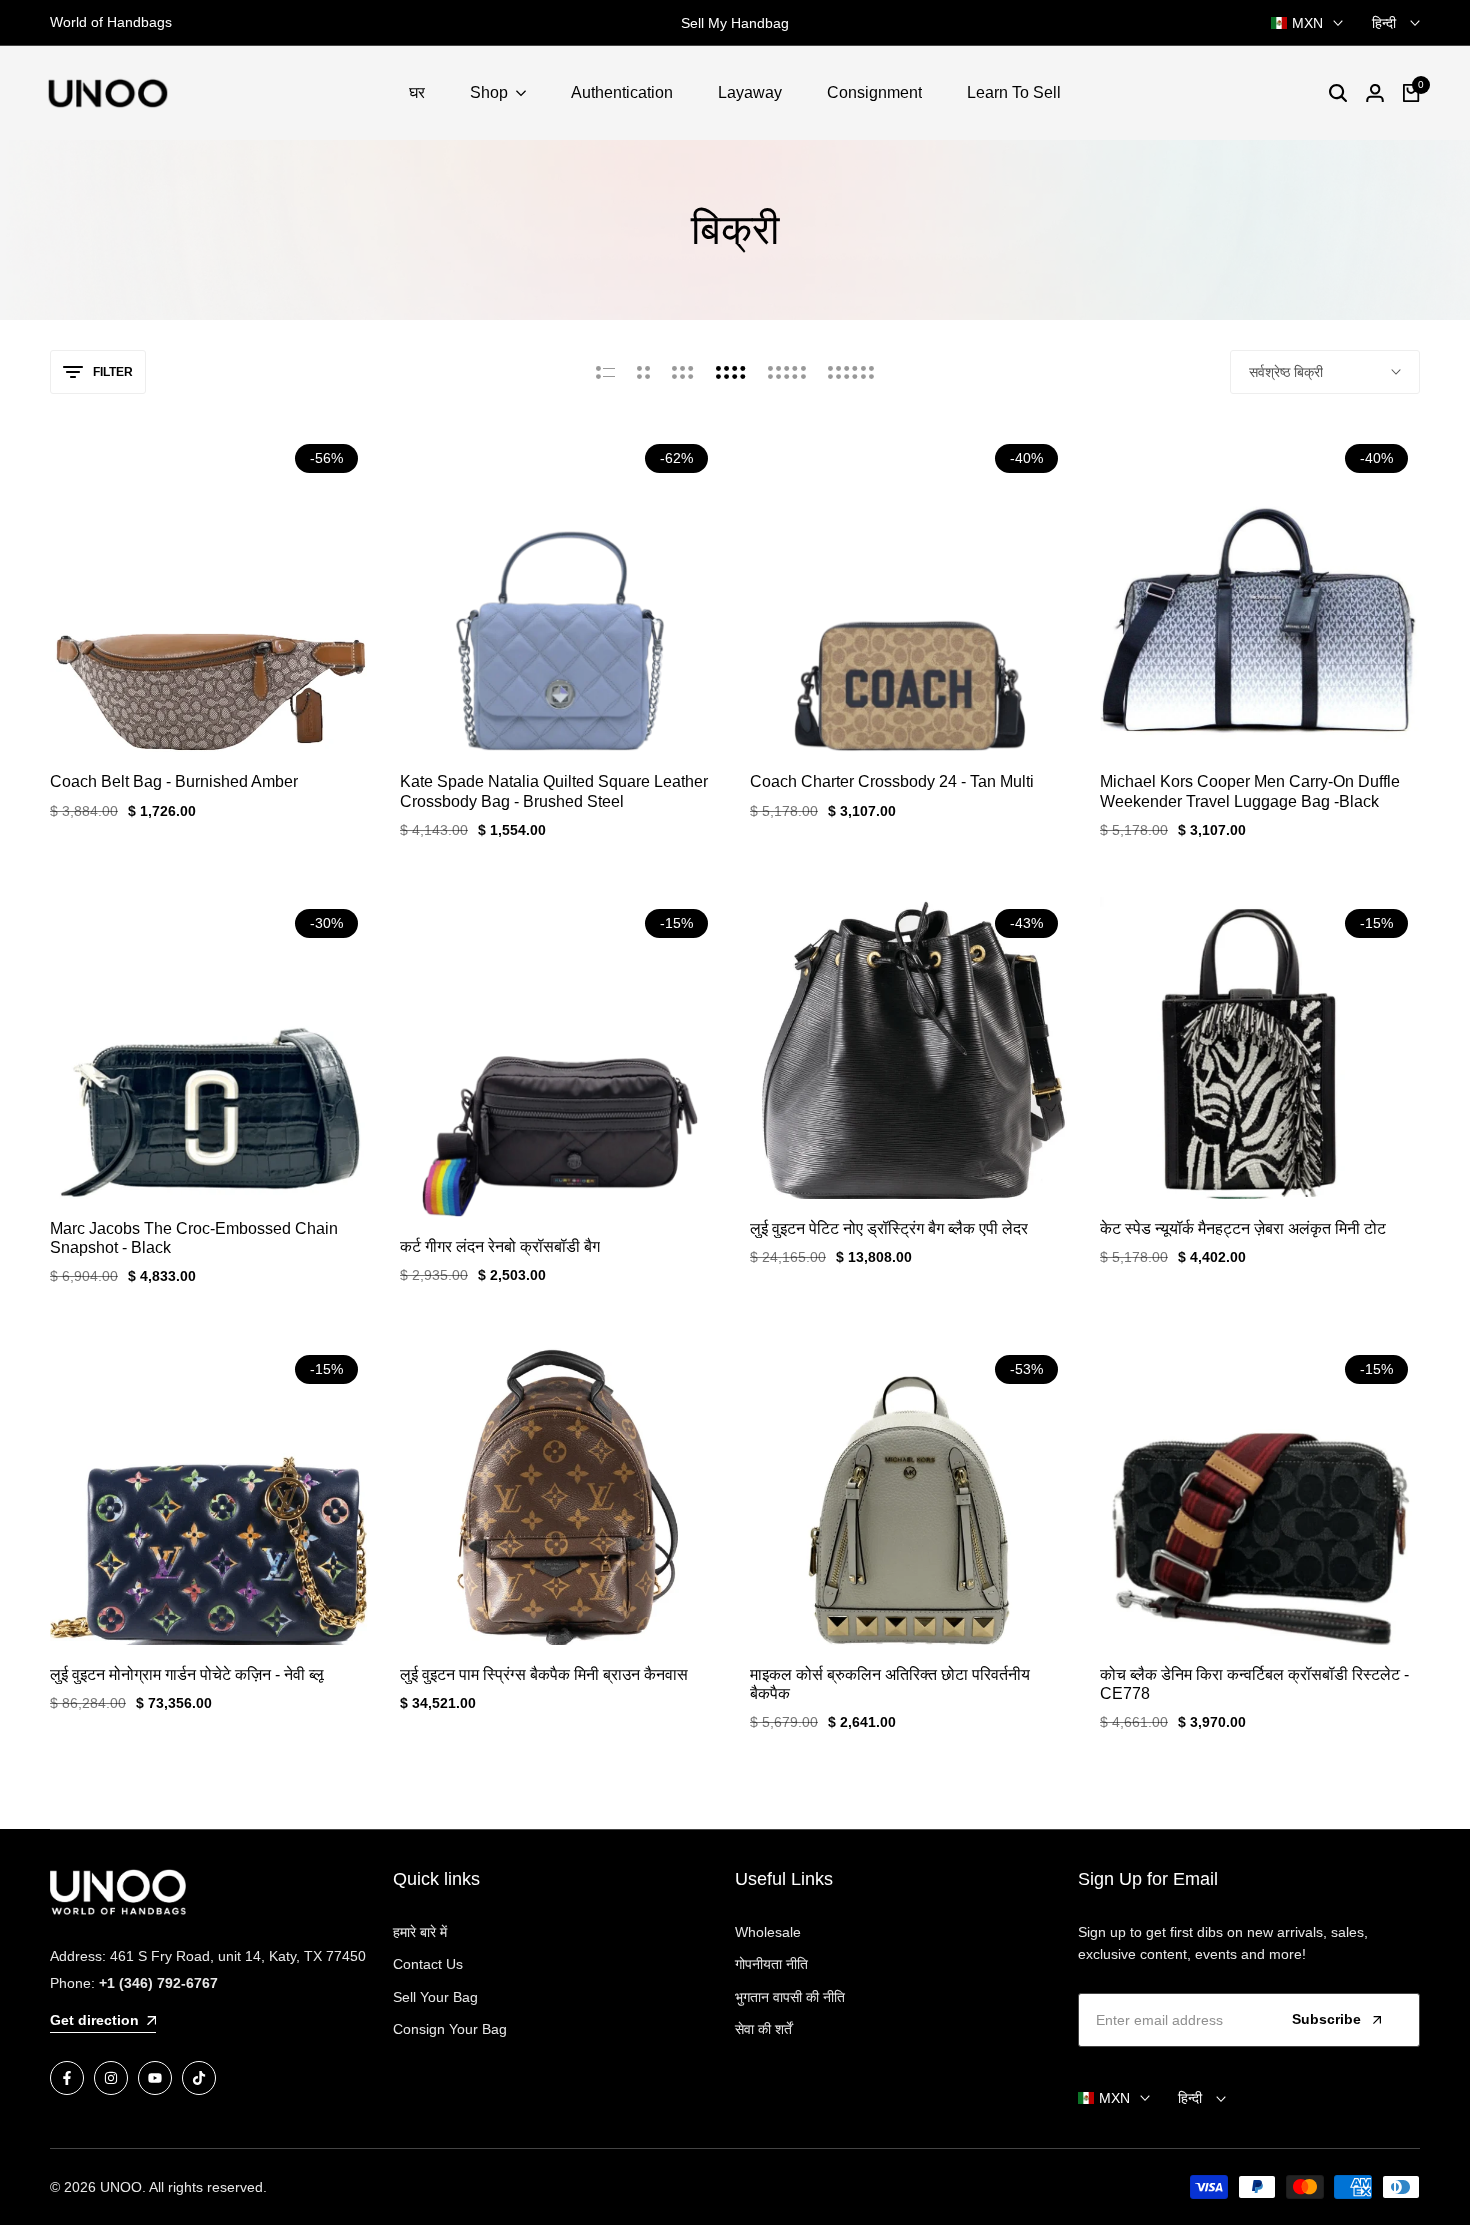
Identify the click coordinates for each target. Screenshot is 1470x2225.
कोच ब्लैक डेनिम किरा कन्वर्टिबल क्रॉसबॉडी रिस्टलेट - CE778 (1254, 1684)
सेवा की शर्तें (763, 2029)
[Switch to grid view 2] (643, 372)
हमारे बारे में (420, 1932)
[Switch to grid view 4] (731, 372)
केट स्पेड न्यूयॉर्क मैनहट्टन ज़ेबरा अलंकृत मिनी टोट (1243, 1228)
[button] (210, 715)
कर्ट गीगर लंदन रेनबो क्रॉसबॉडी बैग (500, 1246)
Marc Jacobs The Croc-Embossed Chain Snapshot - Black (194, 1238)
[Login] (1375, 93)
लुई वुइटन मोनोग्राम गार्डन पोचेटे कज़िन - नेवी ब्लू (187, 1674)
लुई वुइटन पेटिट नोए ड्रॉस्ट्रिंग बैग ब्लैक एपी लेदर (889, 1228)
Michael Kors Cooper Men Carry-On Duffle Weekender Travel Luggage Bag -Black (1250, 791)
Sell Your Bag (435, 1997)
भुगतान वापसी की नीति (790, 1997)
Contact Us (428, 1964)
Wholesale (768, 1932)
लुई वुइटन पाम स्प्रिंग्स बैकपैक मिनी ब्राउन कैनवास (544, 1674)
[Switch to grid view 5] (787, 372)
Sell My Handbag (735, 23)
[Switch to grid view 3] (683, 372)
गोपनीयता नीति (771, 1964)
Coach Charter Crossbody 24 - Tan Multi (892, 781)
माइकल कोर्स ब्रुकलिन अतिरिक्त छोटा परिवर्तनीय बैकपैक (890, 1684)
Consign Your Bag (450, 2029)
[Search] (1338, 93)
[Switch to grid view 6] (851, 372)
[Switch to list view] (605, 372)
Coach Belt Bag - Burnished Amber (174, 781)
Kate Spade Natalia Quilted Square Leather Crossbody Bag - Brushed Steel (554, 791)
